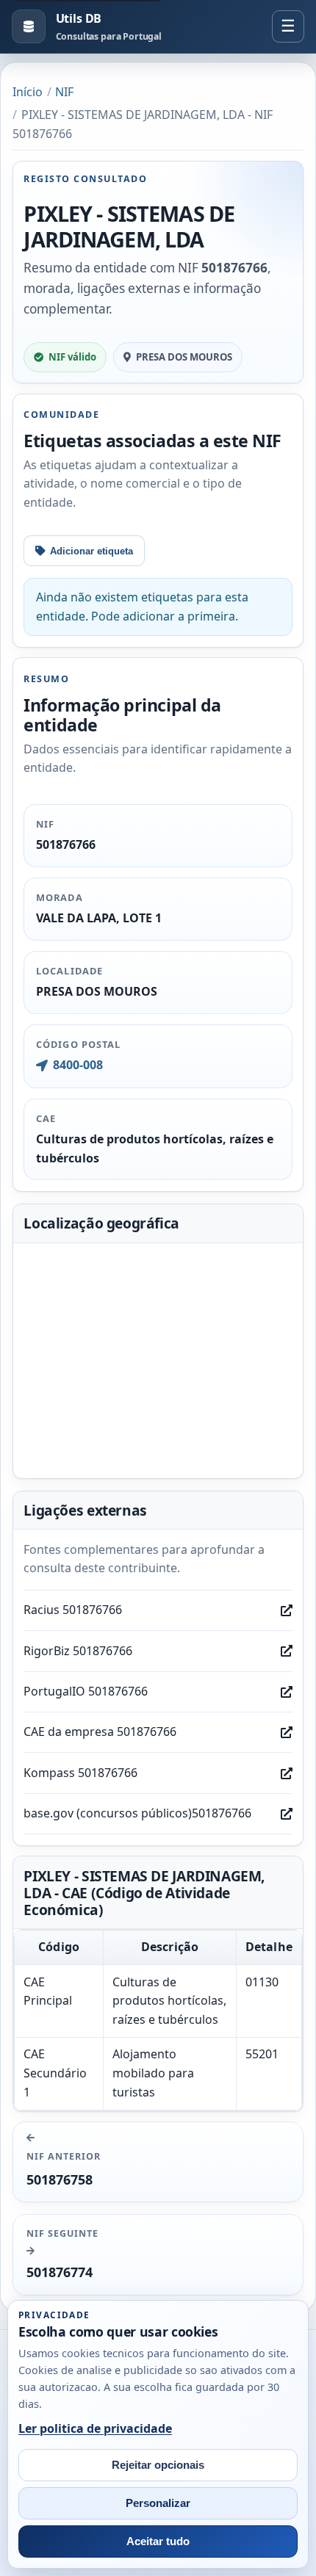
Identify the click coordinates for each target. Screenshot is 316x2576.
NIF (64, 92)
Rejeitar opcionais (158, 2465)
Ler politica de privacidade (95, 2428)
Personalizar (158, 2503)
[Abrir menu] (288, 26)
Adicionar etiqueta (91, 551)
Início (28, 92)
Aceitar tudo (158, 2541)
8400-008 (78, 1065)
